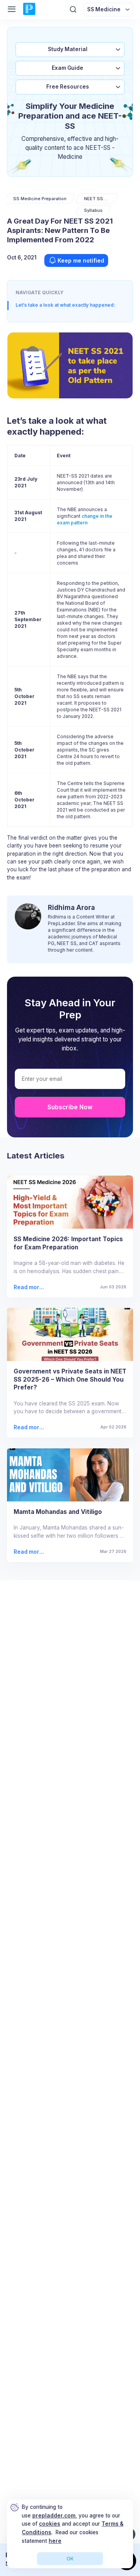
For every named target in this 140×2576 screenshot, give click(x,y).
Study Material (68, 49)
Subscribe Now (70, 1107)
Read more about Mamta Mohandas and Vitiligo (29, 1552)
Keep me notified (81, 260)
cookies (50, 2524)
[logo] (29, 9)
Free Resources (68, 87)
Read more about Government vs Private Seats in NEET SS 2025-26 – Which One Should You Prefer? (29, 1427)
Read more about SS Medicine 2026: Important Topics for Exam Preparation (30, 1287)
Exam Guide (67, 68)
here (55, 2541)
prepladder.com (54, 2516)
